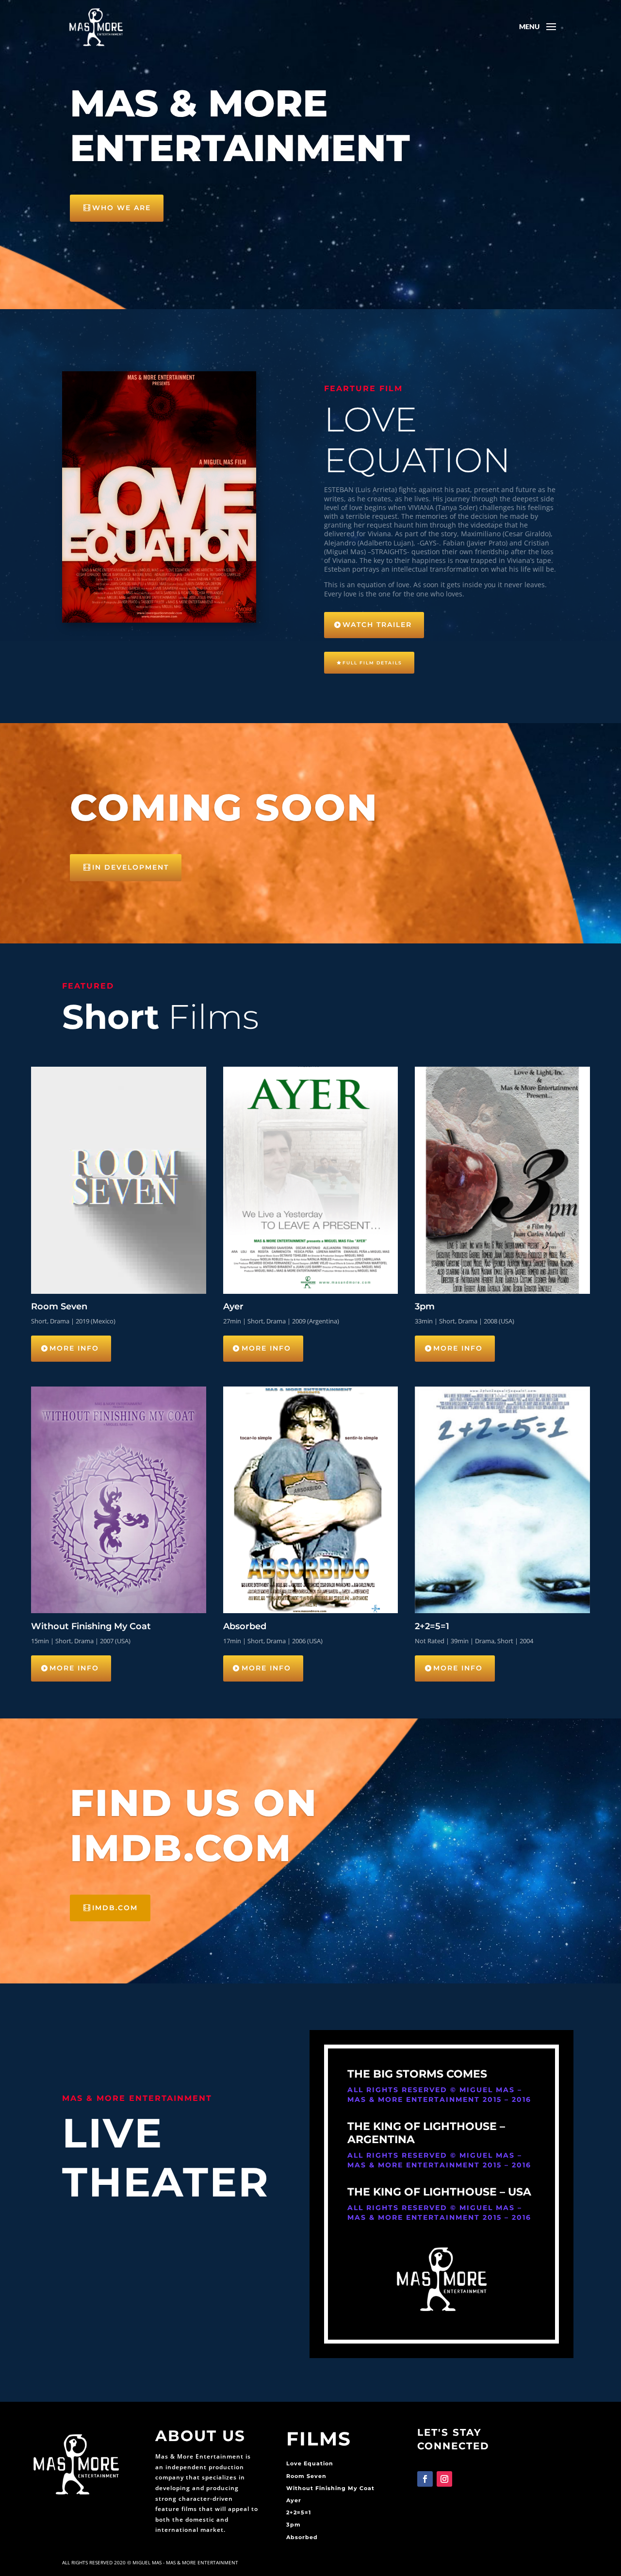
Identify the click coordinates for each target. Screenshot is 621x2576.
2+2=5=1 (299, 2512)
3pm (294, 2525)
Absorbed (302, 2537)
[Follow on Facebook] (425, 2479)
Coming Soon (224, 807)
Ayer (294, 2500)
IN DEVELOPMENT (131, 867)
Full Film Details (372, 663)
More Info (74, 1348)
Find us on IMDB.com (194, 1825)
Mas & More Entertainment (240, 125)
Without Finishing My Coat (330, 2488)
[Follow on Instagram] (444, 2479)
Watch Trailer (377, 625)
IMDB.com (115, 1908)
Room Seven (306, 2476)
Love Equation (310, 2463)
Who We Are (122, 208)
